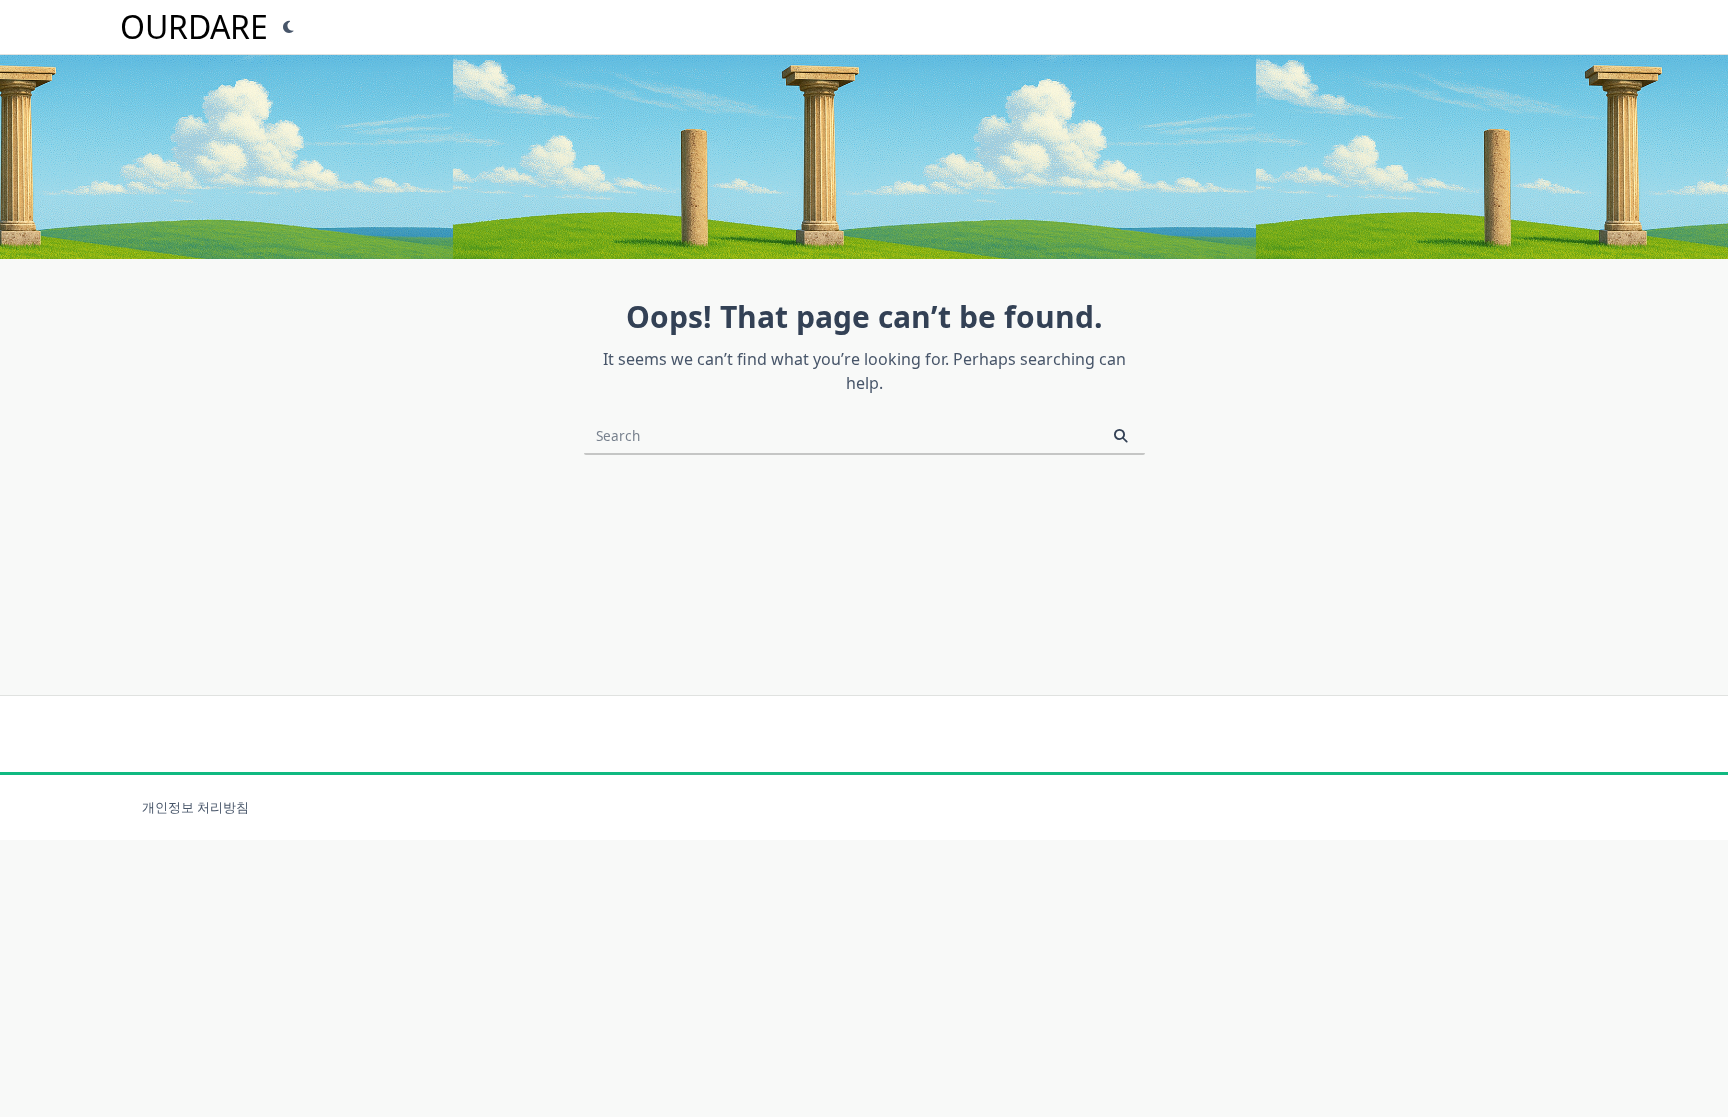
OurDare (194, 26)
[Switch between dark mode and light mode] (289, 27)
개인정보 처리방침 (195, 807)
